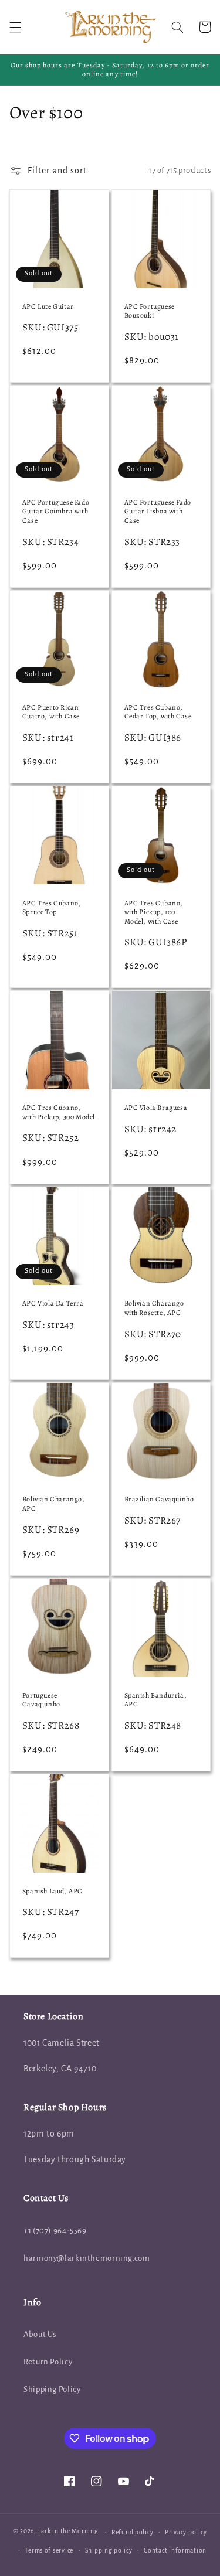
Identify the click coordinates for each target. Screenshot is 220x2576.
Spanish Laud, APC (53, 1891)
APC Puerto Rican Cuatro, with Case (51, 712)
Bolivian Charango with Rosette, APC (154, 1308)
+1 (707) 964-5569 (55, 2231)
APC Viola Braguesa (156, 1108)
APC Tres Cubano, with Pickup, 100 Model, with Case (154, 912)
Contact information (175, 2551)
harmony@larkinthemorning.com (87, 2258)
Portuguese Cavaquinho (41, 1700)
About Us (40, 2334)
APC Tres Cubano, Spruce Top (52, 908)
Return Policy (48, 2362)
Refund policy (133, 2532)
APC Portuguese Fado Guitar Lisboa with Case (158, 512)
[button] (15, 27)
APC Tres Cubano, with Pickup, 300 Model (59, 1112)
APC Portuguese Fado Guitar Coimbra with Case (56, 512)
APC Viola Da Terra (53, 1304)
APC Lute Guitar (48, 307)
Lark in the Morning (68, 2532)
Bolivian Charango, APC (54, 1504)
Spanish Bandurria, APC (156, 1700)
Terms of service (49, 2551)
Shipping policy (109, 2551)
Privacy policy (186, 2532)
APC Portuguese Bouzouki (150, 311)
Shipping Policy (52, 2389)
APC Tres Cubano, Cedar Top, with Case (158, 712)
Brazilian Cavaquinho (159, 1499)
